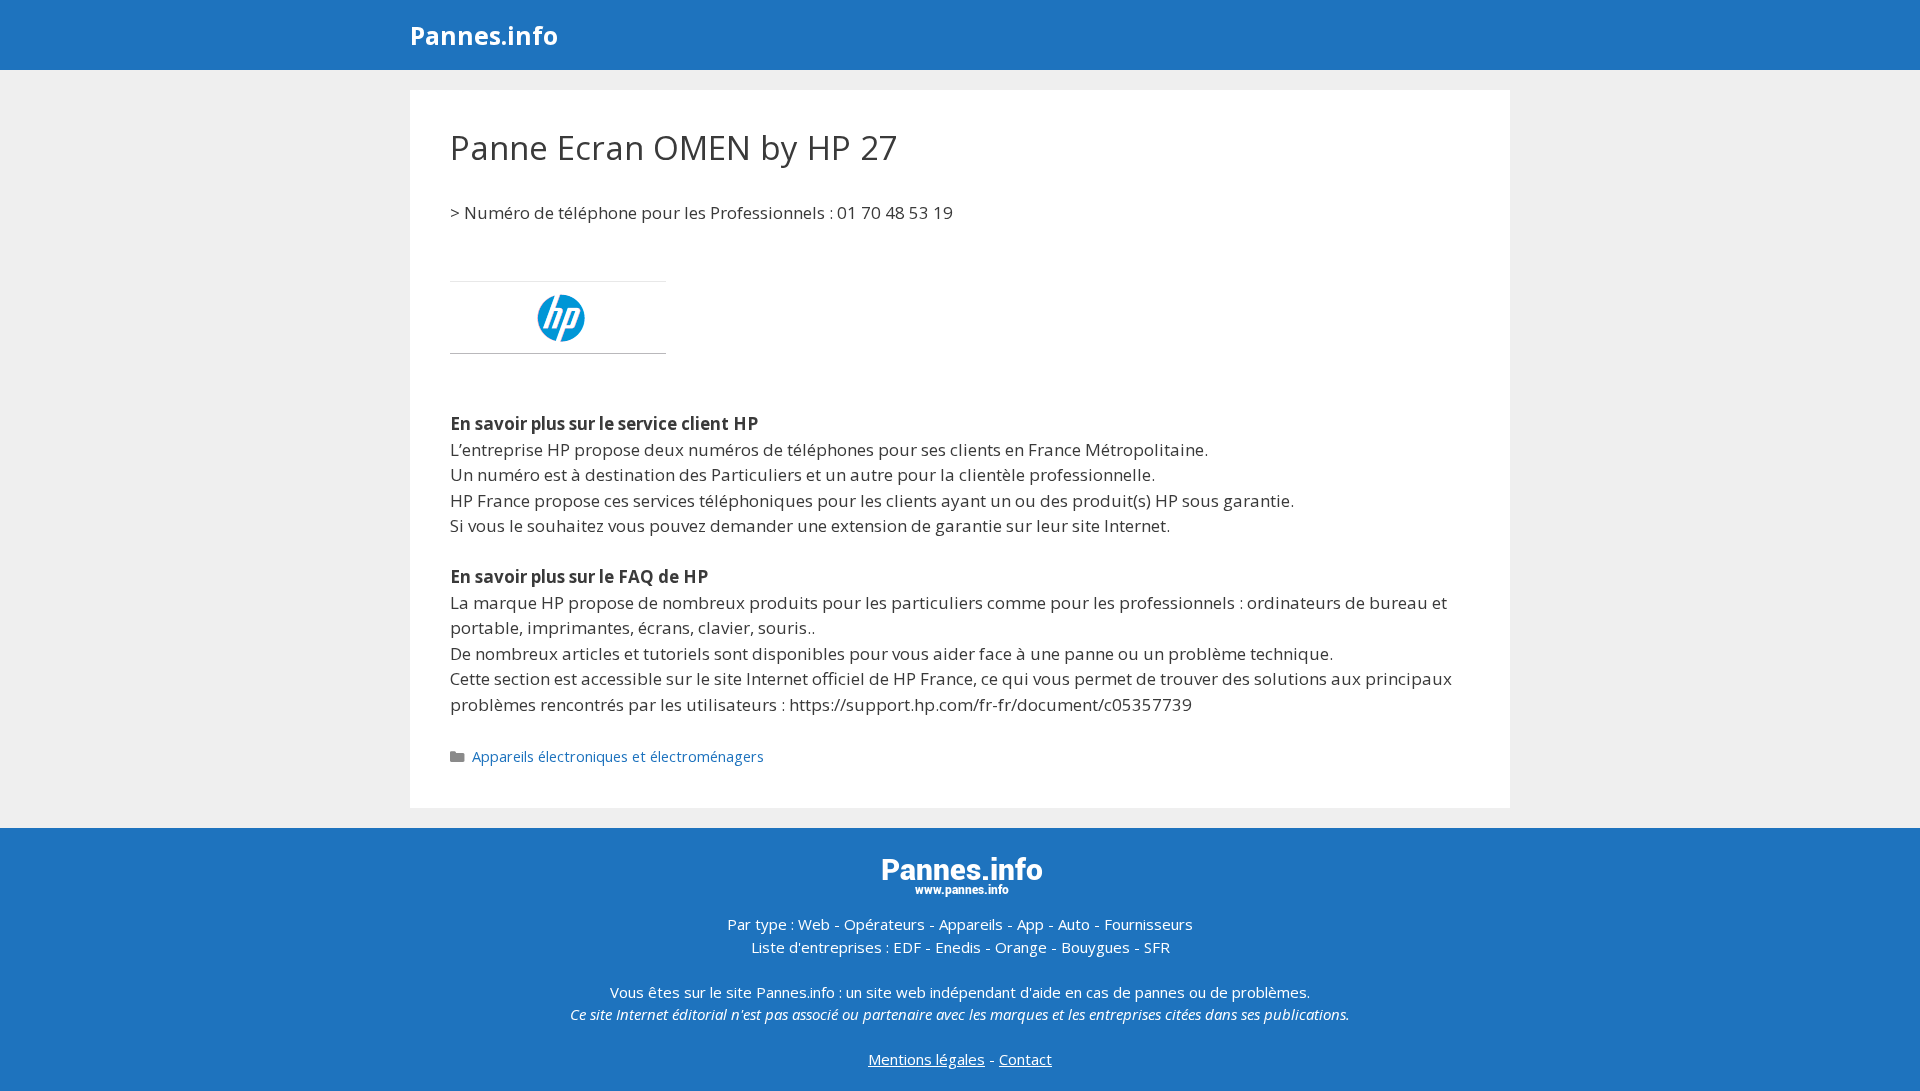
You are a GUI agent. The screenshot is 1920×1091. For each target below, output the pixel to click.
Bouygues (1095, 947)
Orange (1021, 947)
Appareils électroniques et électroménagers (618, 756)
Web (814, 924)
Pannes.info (484, 35)
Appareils (971, 924)
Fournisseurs (1148, 924)
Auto (1074, 924)
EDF (907, 947)
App (1030, 924)
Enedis (958, 947)
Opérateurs (884, 924)
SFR (1157, 947)
